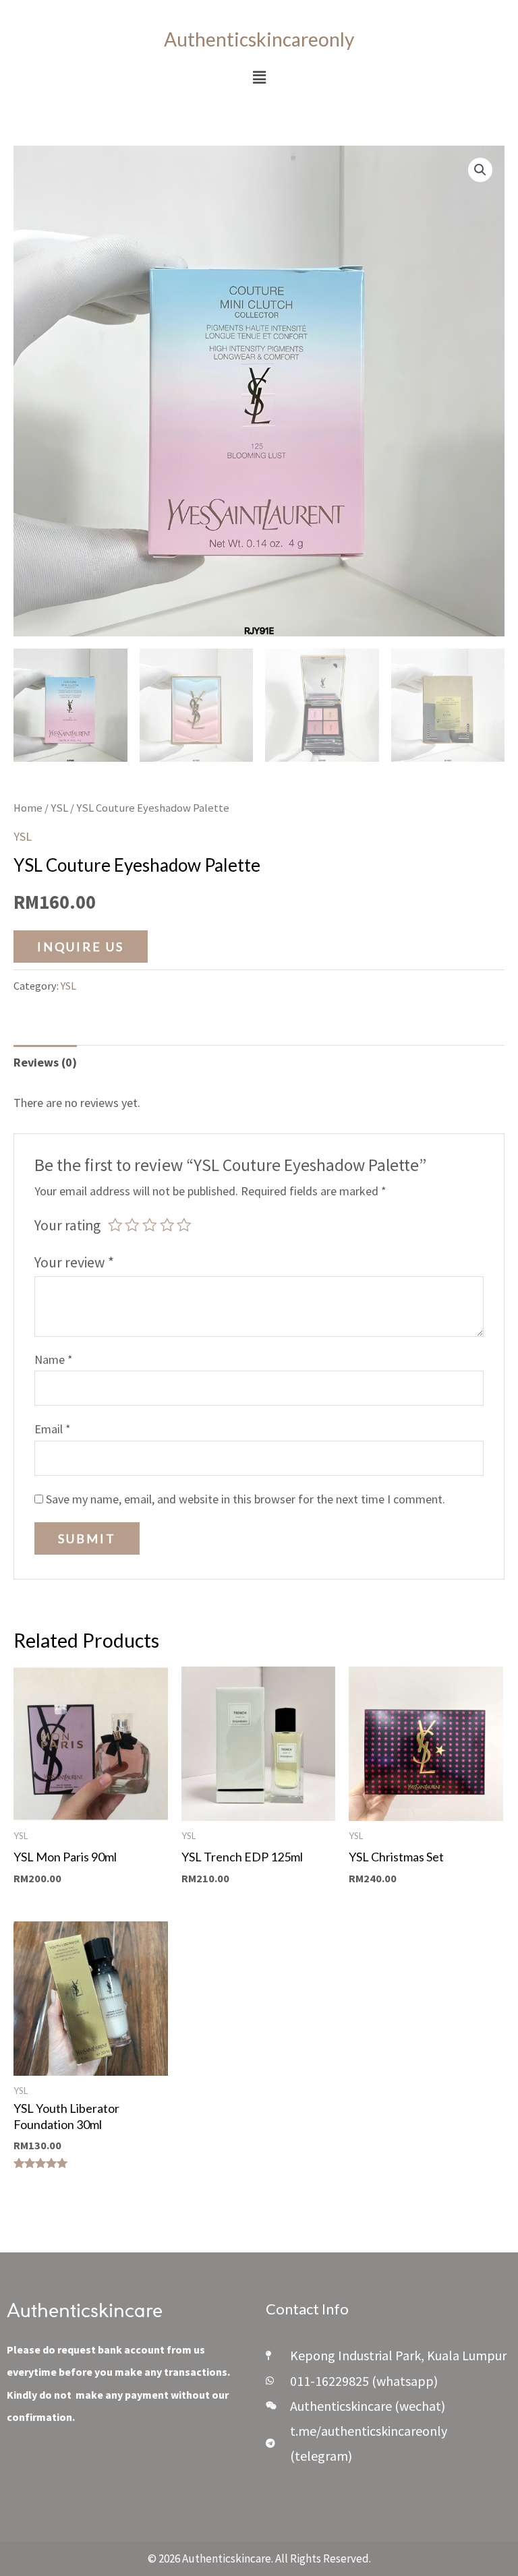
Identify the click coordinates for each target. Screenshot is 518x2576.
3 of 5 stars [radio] (150, 1225)
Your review (74, 1262)
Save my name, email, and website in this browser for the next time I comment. (246, 1499)
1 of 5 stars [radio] (115, 1225)
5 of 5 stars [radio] (184, 1225)
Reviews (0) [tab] (45, 1062)
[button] (259, 77)
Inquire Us (81, 947)
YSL (59, 808)
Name (54, 1359)
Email (53, 1429)
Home (28, 808)
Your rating (67, 1225)
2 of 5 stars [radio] (132, 1225)
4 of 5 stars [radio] (167, 1225)
